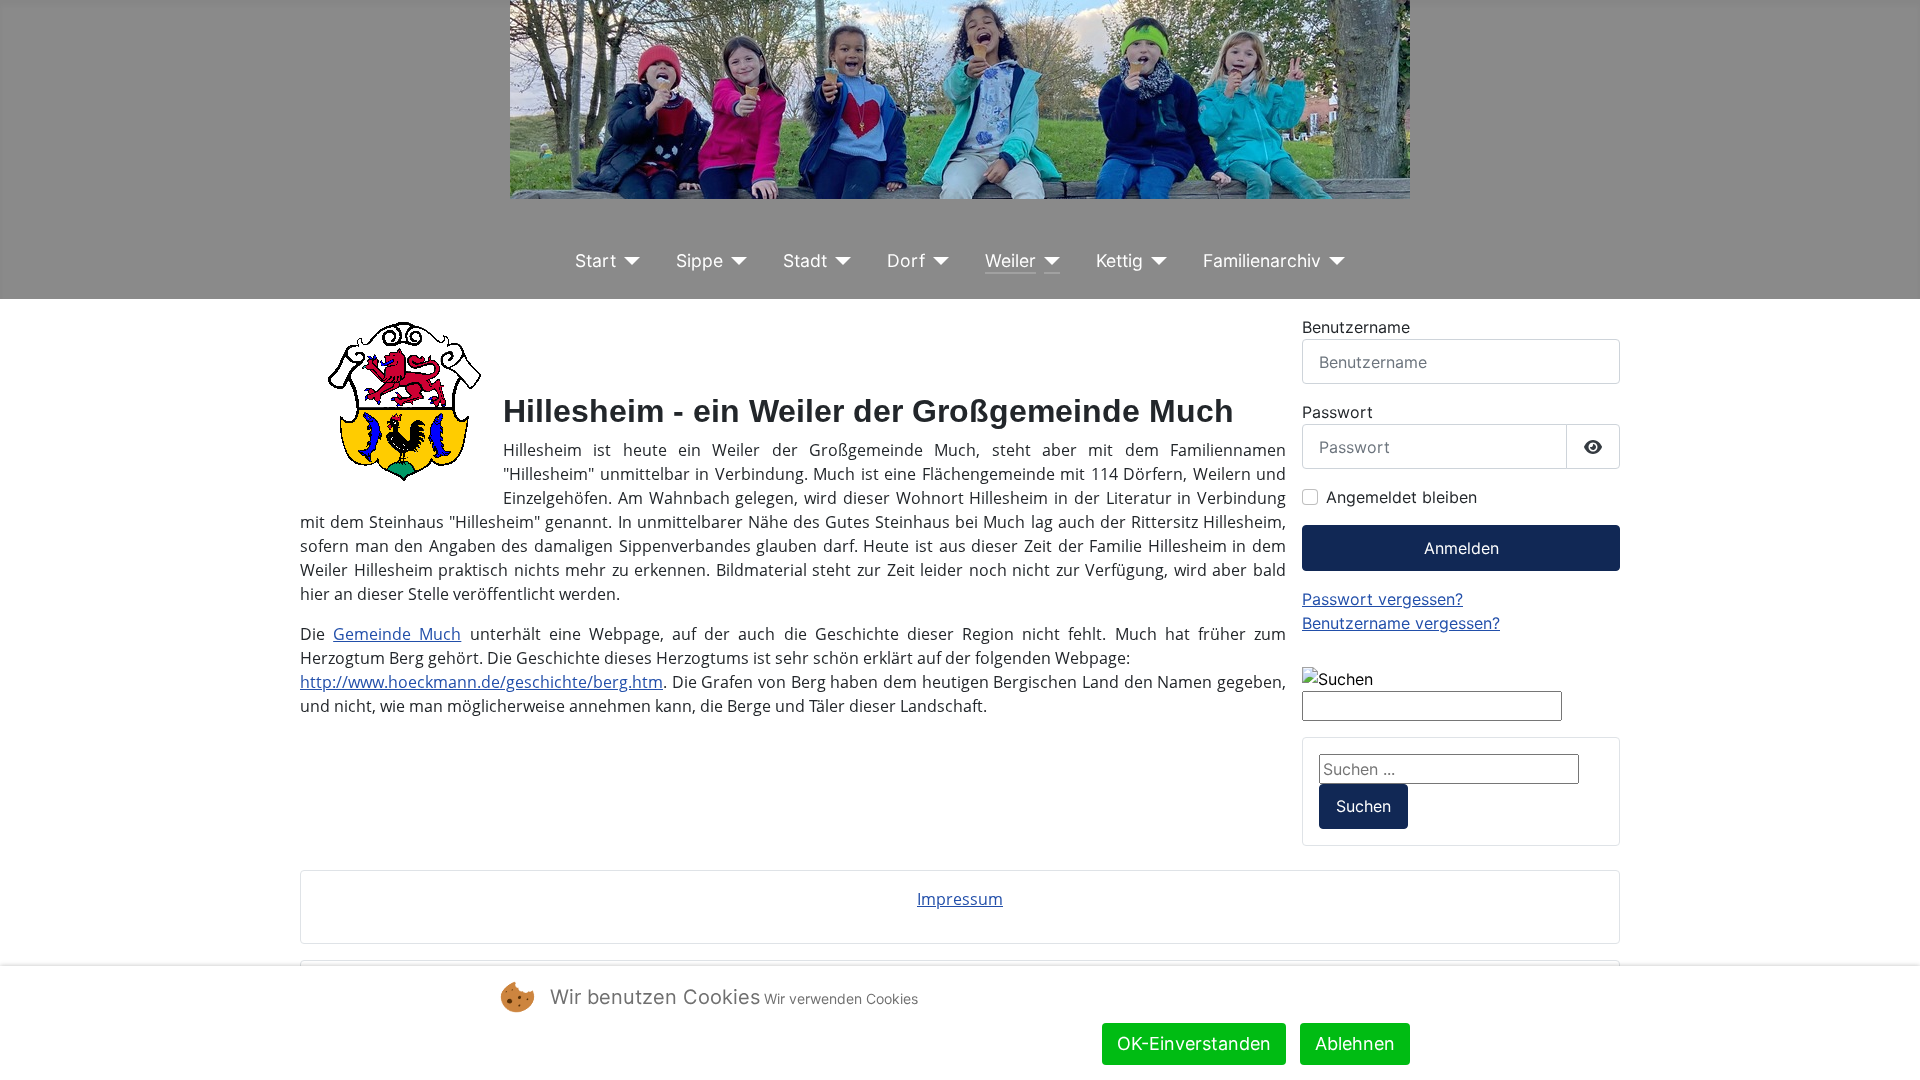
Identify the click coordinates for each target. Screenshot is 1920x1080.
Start (595, 260)
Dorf (906, 260)
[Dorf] (937, 261)
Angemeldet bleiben (1401, 497)
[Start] (628, 261)
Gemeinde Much (397, 634)
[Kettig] (1155, 261)
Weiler (1010, 260)
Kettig (1119, 260)
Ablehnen (1355, 1043)
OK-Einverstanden (1194, 1043)
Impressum (960, 899)
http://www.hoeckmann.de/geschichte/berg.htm (481, 682)
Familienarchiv (1262, 260)
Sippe (699, 260)
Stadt (805, 260)
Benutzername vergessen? (1401, 623)
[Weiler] (1048, 261)
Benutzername (1356, 327)
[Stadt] (839, 261)
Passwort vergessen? (1382, 599)
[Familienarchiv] (1333, 261)
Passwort (1337, 412)
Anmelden (1461, 548)
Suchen (1363, 806)
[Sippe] (735, 261)
